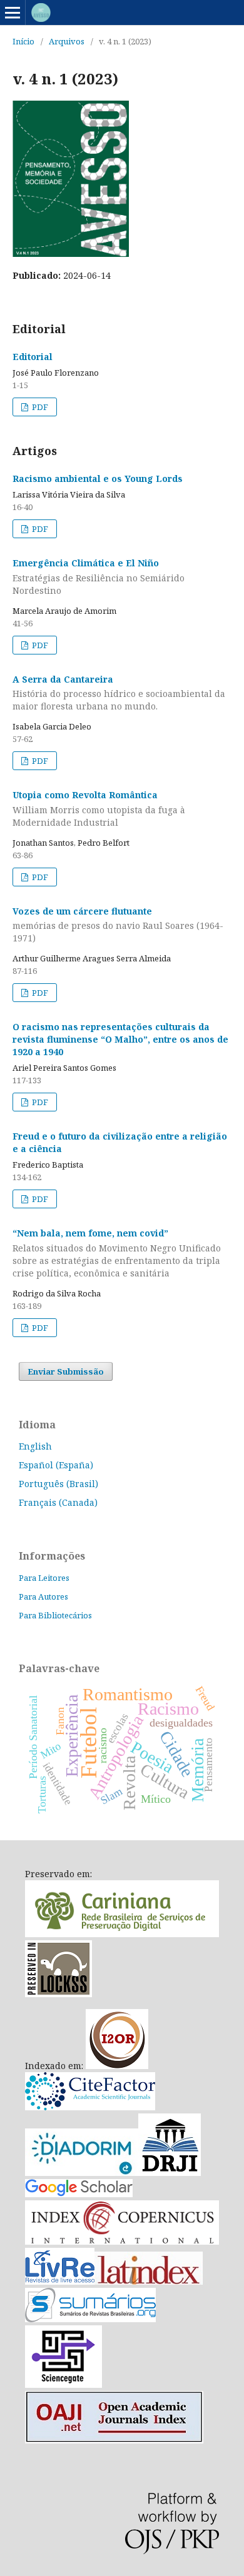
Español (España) (56, 1465)
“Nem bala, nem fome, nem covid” (117, 1253)
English (35, 1446)
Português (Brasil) (58, 1484)
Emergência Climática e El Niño (99, 577)
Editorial (33, 357)
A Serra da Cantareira (119, 693)
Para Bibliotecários (55, 1615)
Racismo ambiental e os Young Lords (98, 479)
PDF (39, 407)
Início (23, 41)
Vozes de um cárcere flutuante (118, 925)
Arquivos (67, 41)
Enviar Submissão (66, 1371)
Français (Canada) (58, 1502)
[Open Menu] (13, 13)
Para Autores (43, 1596)
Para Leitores (44, 1578)
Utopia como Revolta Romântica (99, 809)
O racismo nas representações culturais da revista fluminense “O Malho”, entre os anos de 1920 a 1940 (120, 1039)
